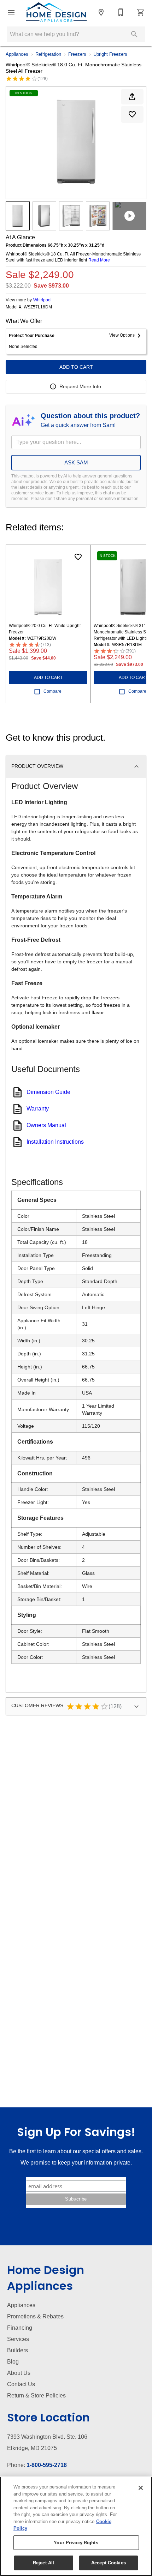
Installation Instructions (55, 1142)
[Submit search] (134, 34)
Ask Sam (76, 462)
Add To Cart (76, 367)
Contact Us (21, 2384)
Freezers (77, 54)
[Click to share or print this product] (132, 97)
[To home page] (56, 12)
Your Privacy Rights (76, 2543)
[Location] (101, 12)
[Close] (141, 2488)
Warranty (38, 1109)
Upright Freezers (110, 54)
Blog (13, 2362)
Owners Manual (46, 1125)
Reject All (43, 2563)
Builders (17, 2350)
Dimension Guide (48, 1092)
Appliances (17, 54)
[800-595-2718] (121, 12)
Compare (52, 691)
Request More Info (80, 386)
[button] (11, 12)
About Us (19, 2373)
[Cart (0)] (141, 12)
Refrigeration (48, 54)
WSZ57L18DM (38, 307)
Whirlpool (42, 300)
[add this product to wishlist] (132, 114)
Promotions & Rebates (35, 2316)
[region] (76, 2526)
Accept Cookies (109, 2563)
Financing (20, 2328)
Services (18, 2339)
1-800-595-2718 (47, 2465)
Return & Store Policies (36, 2396)
